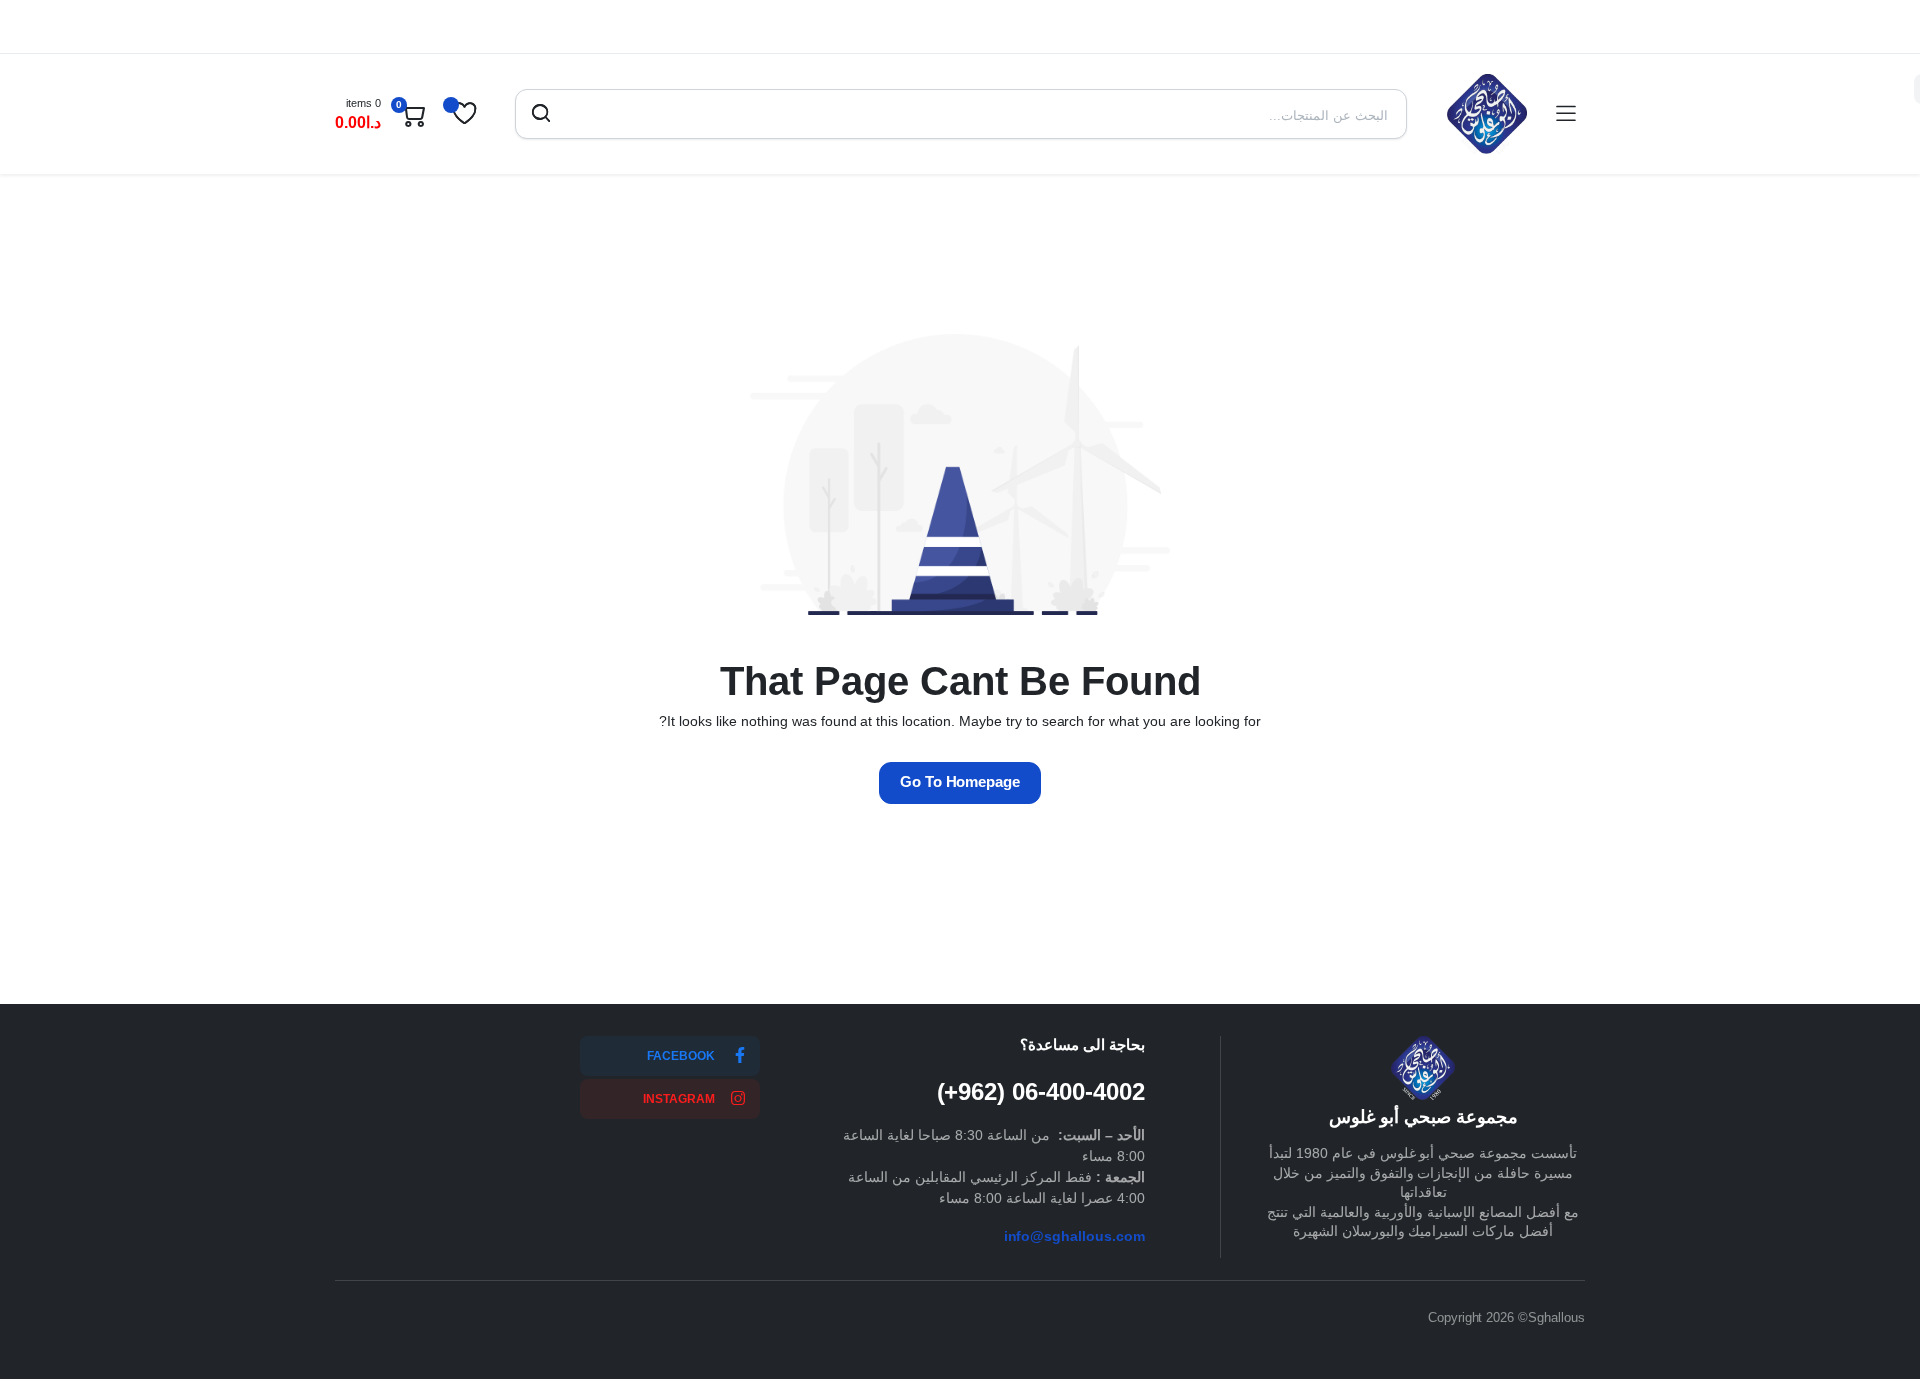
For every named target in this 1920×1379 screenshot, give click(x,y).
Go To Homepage (960, 781)
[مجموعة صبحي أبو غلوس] (1487, 114)
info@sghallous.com (1074, 1236)
